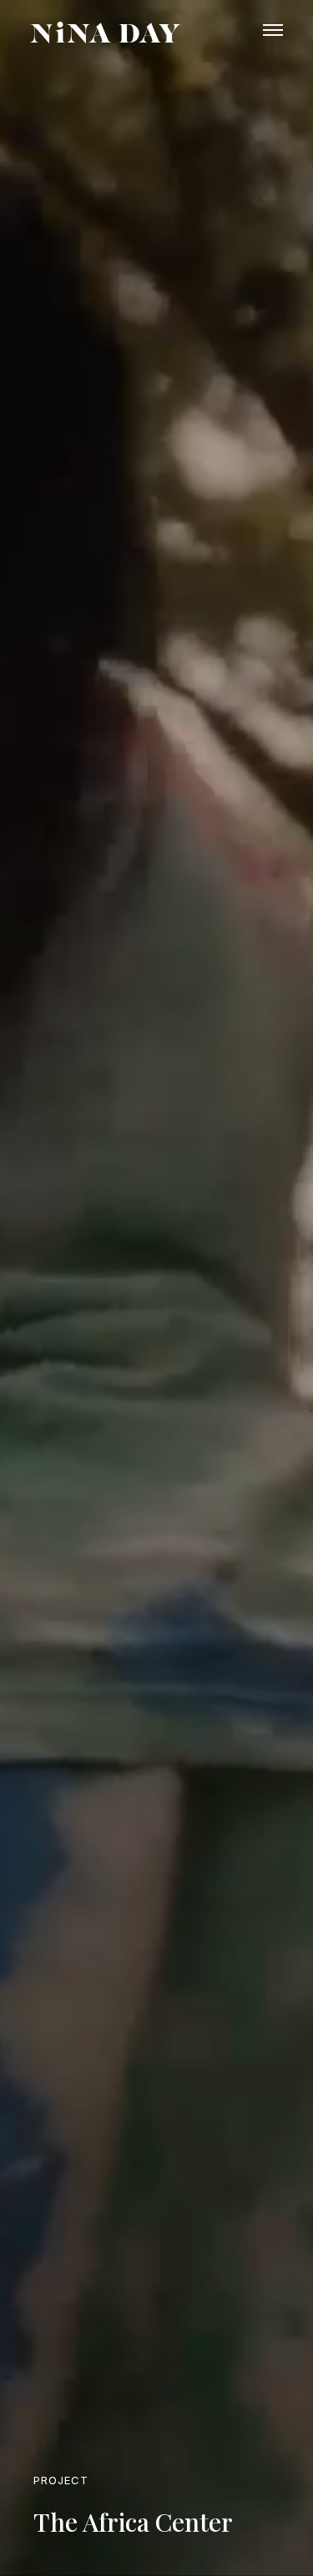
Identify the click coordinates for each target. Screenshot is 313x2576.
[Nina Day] (105, 33)
